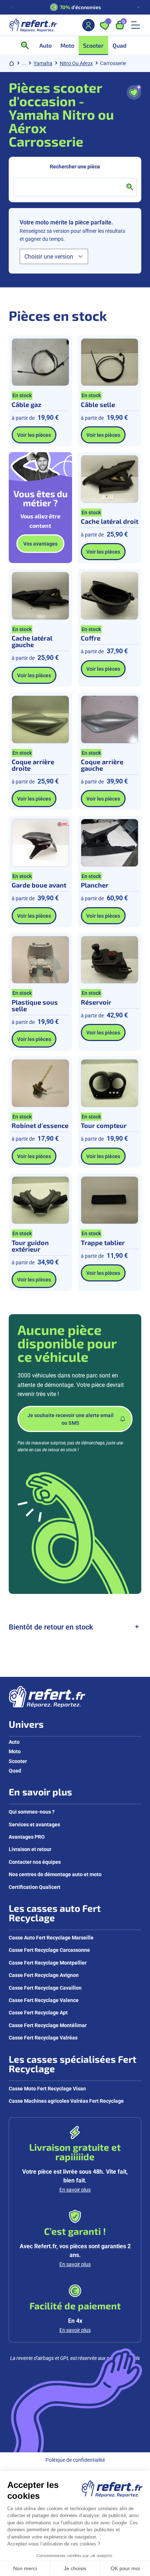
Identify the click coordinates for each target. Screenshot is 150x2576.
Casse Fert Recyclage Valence (44, 2000)
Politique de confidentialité (75, 2460)
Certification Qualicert (35, 1887)
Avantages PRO (27, 1837)
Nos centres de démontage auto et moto (55, 1874)
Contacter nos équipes (35, 1862)
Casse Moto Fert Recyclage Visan (47, 2088)
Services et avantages (34, 1824)
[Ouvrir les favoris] (104, 25)
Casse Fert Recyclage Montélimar (48, 2025)
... (24, 63)
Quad (15, 1770)
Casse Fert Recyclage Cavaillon (45, 1988)
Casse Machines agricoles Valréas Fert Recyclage (66, 2101)
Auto (14, 1742)
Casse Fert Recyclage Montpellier (48, 1963)
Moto (15, 1751)
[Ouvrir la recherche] (27, 45)
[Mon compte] (88, 25)
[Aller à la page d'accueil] (33, 25)
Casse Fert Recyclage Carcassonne (49, 1950)
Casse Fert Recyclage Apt (38, 2012)
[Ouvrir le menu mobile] (135, 25)
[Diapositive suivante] (138, 7)
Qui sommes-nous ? (32, 1812)
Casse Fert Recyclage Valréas (43, 2037)
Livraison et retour (30, 1849)
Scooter (18, 1761)
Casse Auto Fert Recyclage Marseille (51, 1937)
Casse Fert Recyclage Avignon (44, 1975)
